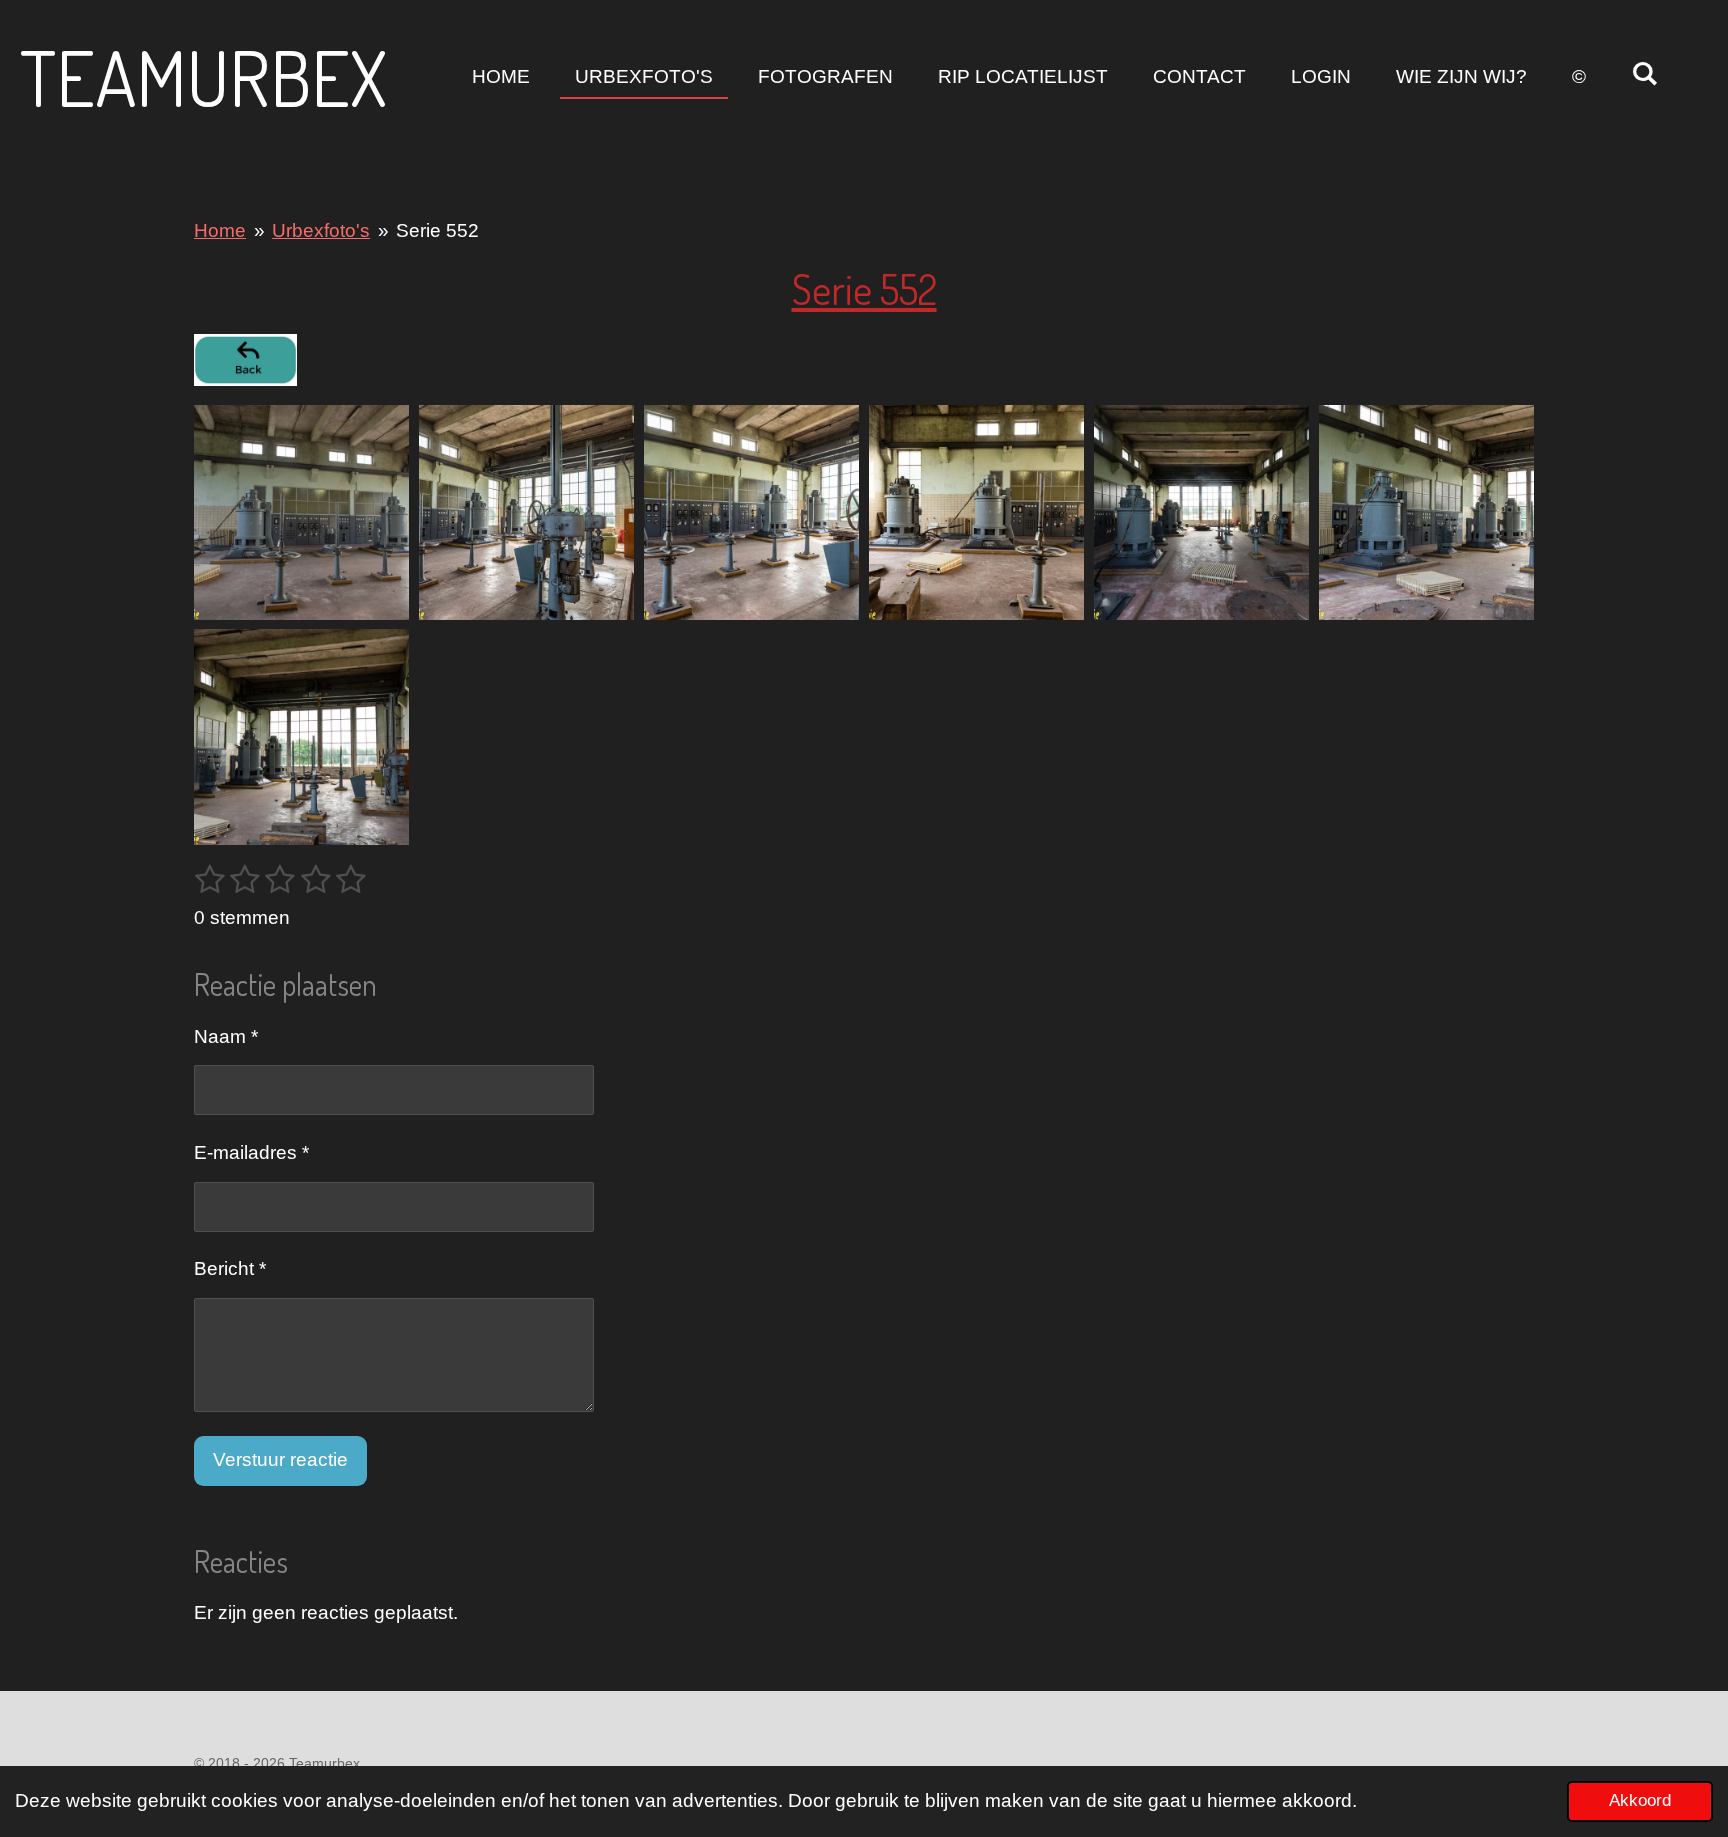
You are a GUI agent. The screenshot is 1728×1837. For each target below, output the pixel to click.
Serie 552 (437, 230)
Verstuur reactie (280, 1459)
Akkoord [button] (1640, 1800)
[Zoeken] (1644, 74)
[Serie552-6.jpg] (1426, 512)
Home (220, 230)
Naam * (226, 1036)
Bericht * (230, 1268)
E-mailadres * (251, 1152)
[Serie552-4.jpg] (976, 512)
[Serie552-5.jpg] (1201, 512)
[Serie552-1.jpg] (301, 512)
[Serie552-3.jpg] (751, 512)
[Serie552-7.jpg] (301, 737)
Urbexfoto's (321, 230)
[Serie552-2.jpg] (526, 512)
